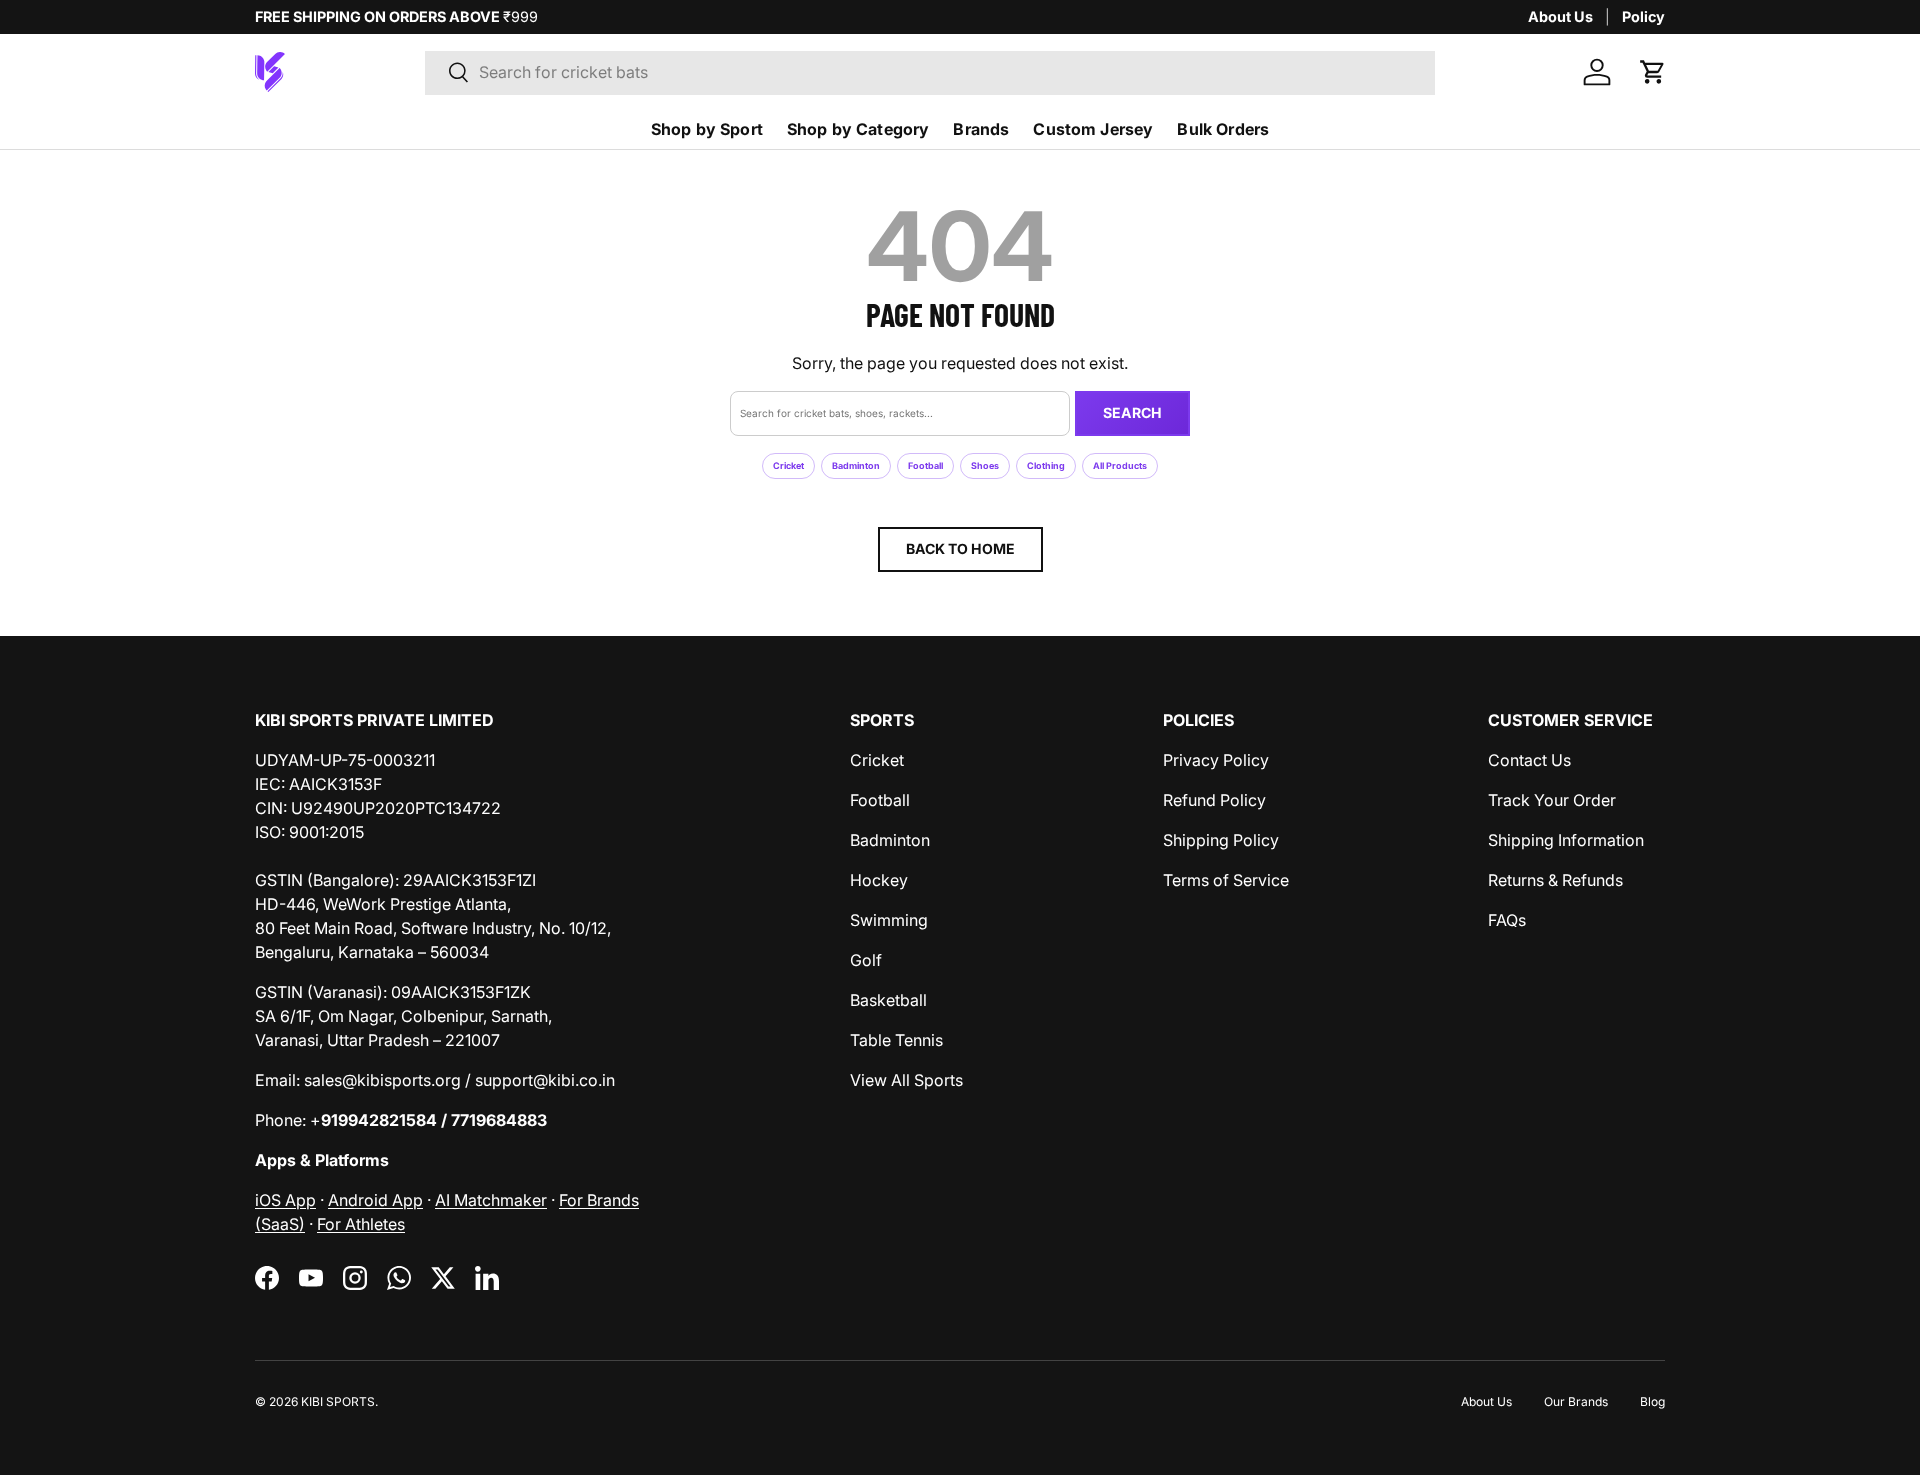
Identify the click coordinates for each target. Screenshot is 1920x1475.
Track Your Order (1552, 800)
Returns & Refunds (1555, 880)
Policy (1643, 16)
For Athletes (361, 1224)
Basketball (888, 1000)
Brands (981, 129)
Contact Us (1529, 760)
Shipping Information (1566, 840)
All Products (1120, 465)
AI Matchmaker (491, 1200)
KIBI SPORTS (338, 1401)
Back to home (960, 548)
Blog (1652, 1401)
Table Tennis (896, 1040)
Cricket (788, 465)
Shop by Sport (707, 129)
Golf (866, 960)
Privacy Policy (1216, 760)
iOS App (285, 1200)
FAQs (1507, 920)
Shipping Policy (1221, 840)
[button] (1653, 72)
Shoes (985, 465)
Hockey (879, 880)
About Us (1560, 16)
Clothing (1046, 465)
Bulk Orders (1223, 129)
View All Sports (906, 1080)
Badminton (856, 465)
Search (1132, 412)
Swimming (889, 920)
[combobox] (930, 72)
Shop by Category (858, 129)
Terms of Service (1226, 880)
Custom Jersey (1093, 129)
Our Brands (1576, 1401)
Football (925, 465)
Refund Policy (1214, 800)
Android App (375, 1200)
